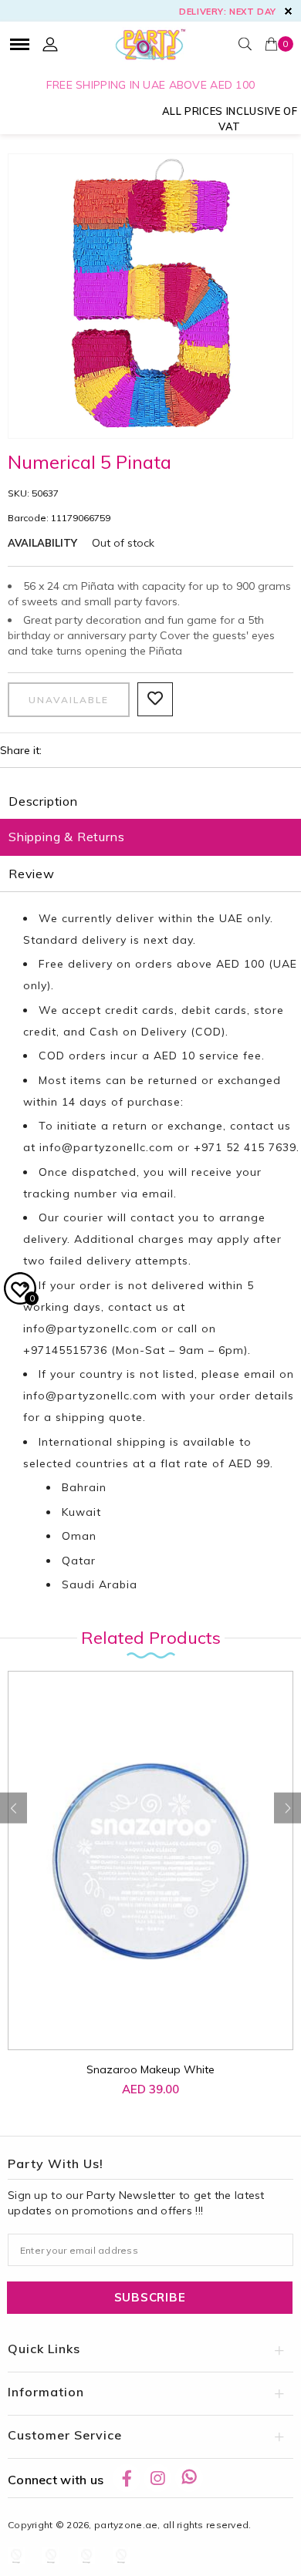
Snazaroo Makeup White (150, 2069)
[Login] (50, 44)
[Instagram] (157, 2478)
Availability (42, 543)
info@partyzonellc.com (107, 1147)
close (288, 11)
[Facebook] (127, 2478)
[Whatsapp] (189, 2478)
